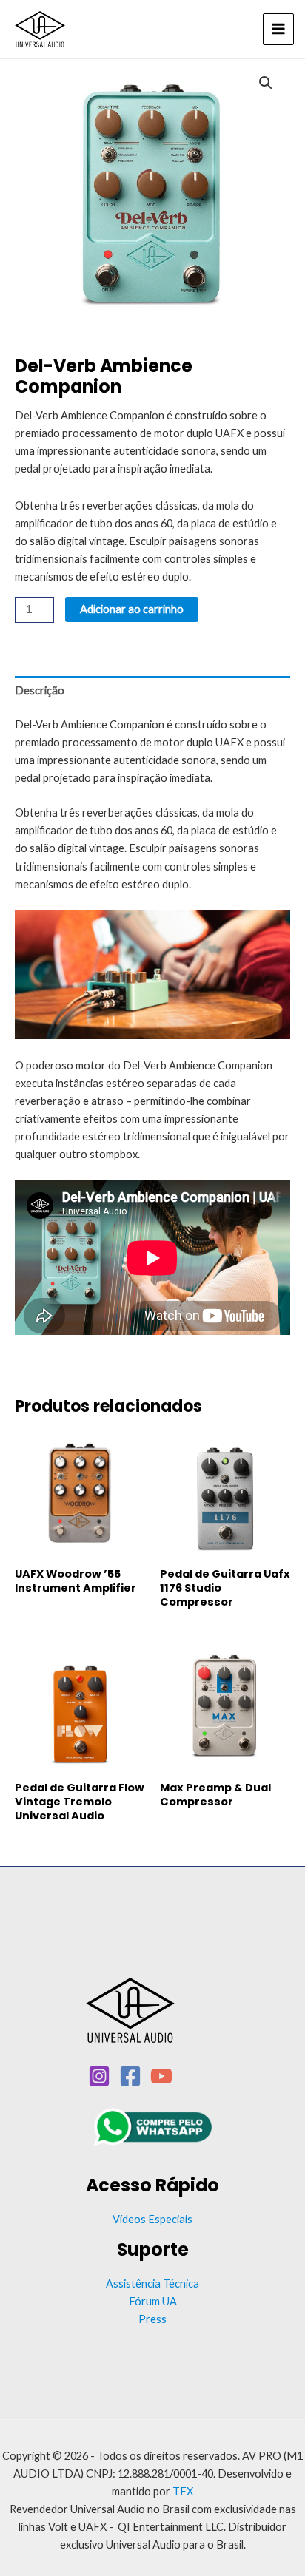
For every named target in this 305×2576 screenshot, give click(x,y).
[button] (266, 83)
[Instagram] (99, 2076)
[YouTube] (161, 2076)
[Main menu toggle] (278, 29)
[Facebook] (130, 2076)
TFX (183, 2491)
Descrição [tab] (40, 690)
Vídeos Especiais (152, 2219)
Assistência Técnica (152, 2283)
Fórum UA (153, 2301)
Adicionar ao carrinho (132, 609)
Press (152, 2319)
